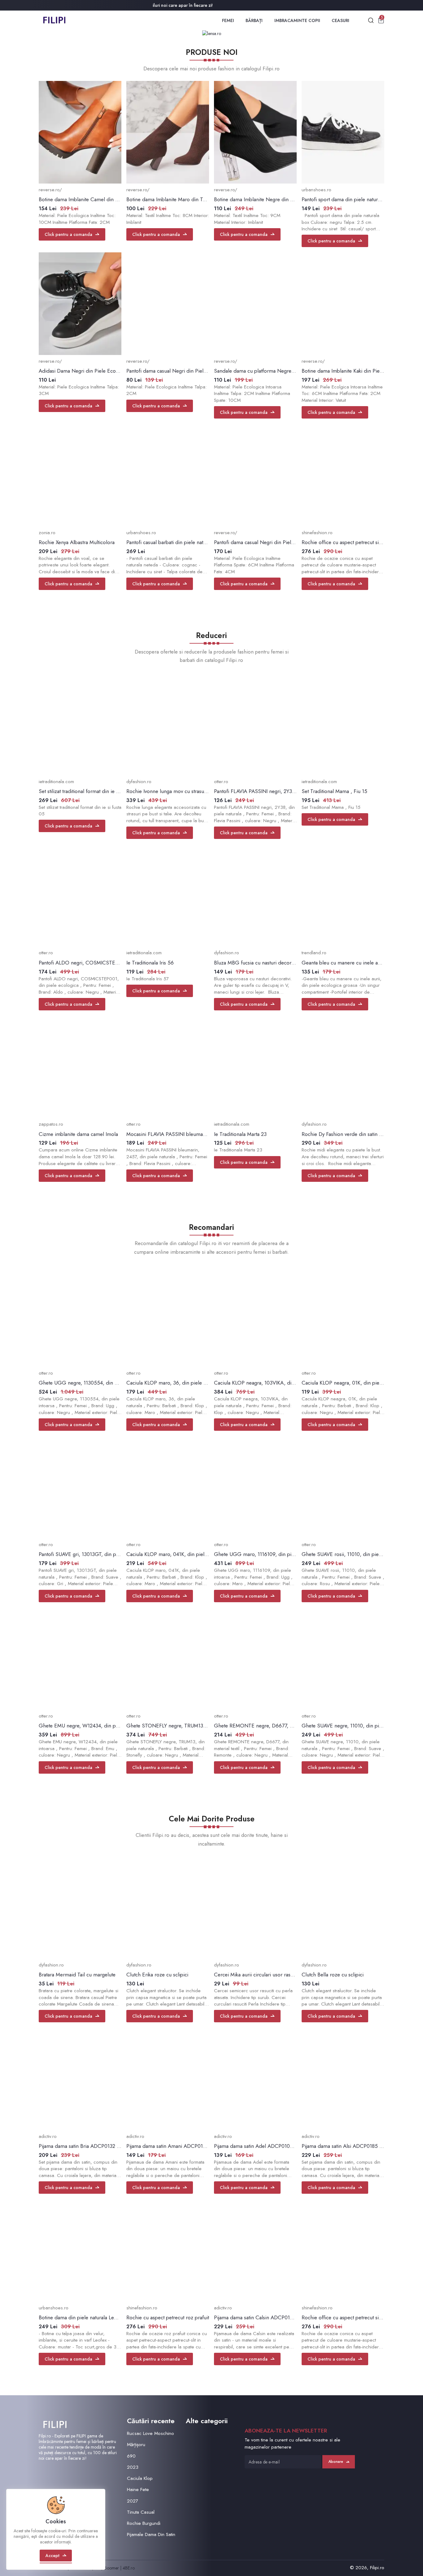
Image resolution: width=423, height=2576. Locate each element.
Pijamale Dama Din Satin (151, 2534)
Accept (52, 2556)
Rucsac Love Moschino (150, 2433)
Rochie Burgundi (144, 2523)
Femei (228, 20)
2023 (133, 2467)
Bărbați (254, 20)
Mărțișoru (136, 2445)
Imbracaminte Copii (297, 20)
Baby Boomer (107, 2568)
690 (131, 2456)
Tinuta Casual (141, 2512)
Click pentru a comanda (68, 234)
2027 (133, 2501)
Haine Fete (138, 2490)
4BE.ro (129, 2568)
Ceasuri (340, 20)
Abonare (336, 2462)
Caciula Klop (140, 2478)
